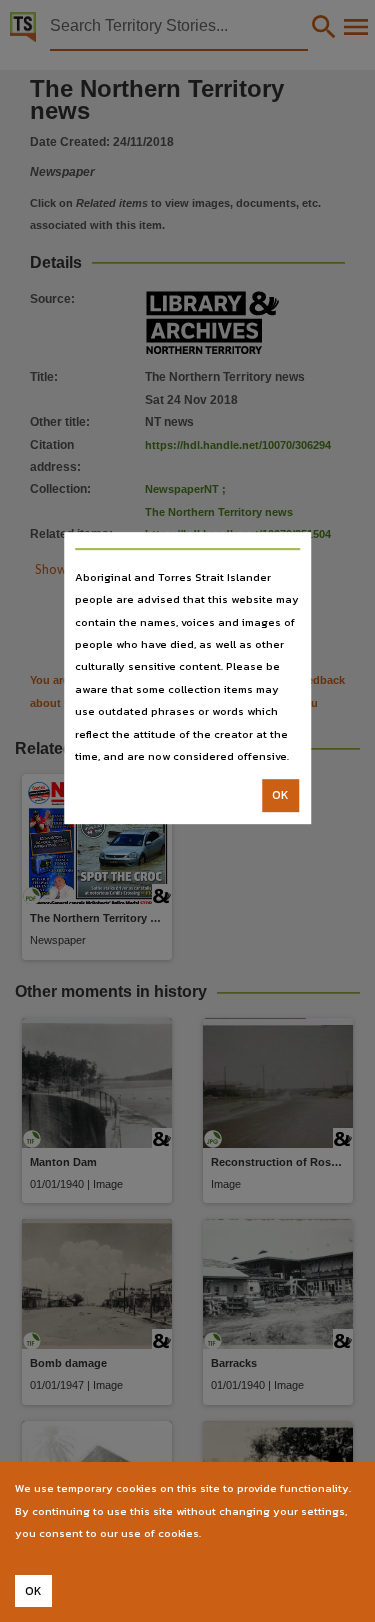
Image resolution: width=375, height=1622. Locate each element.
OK (280, 796)
